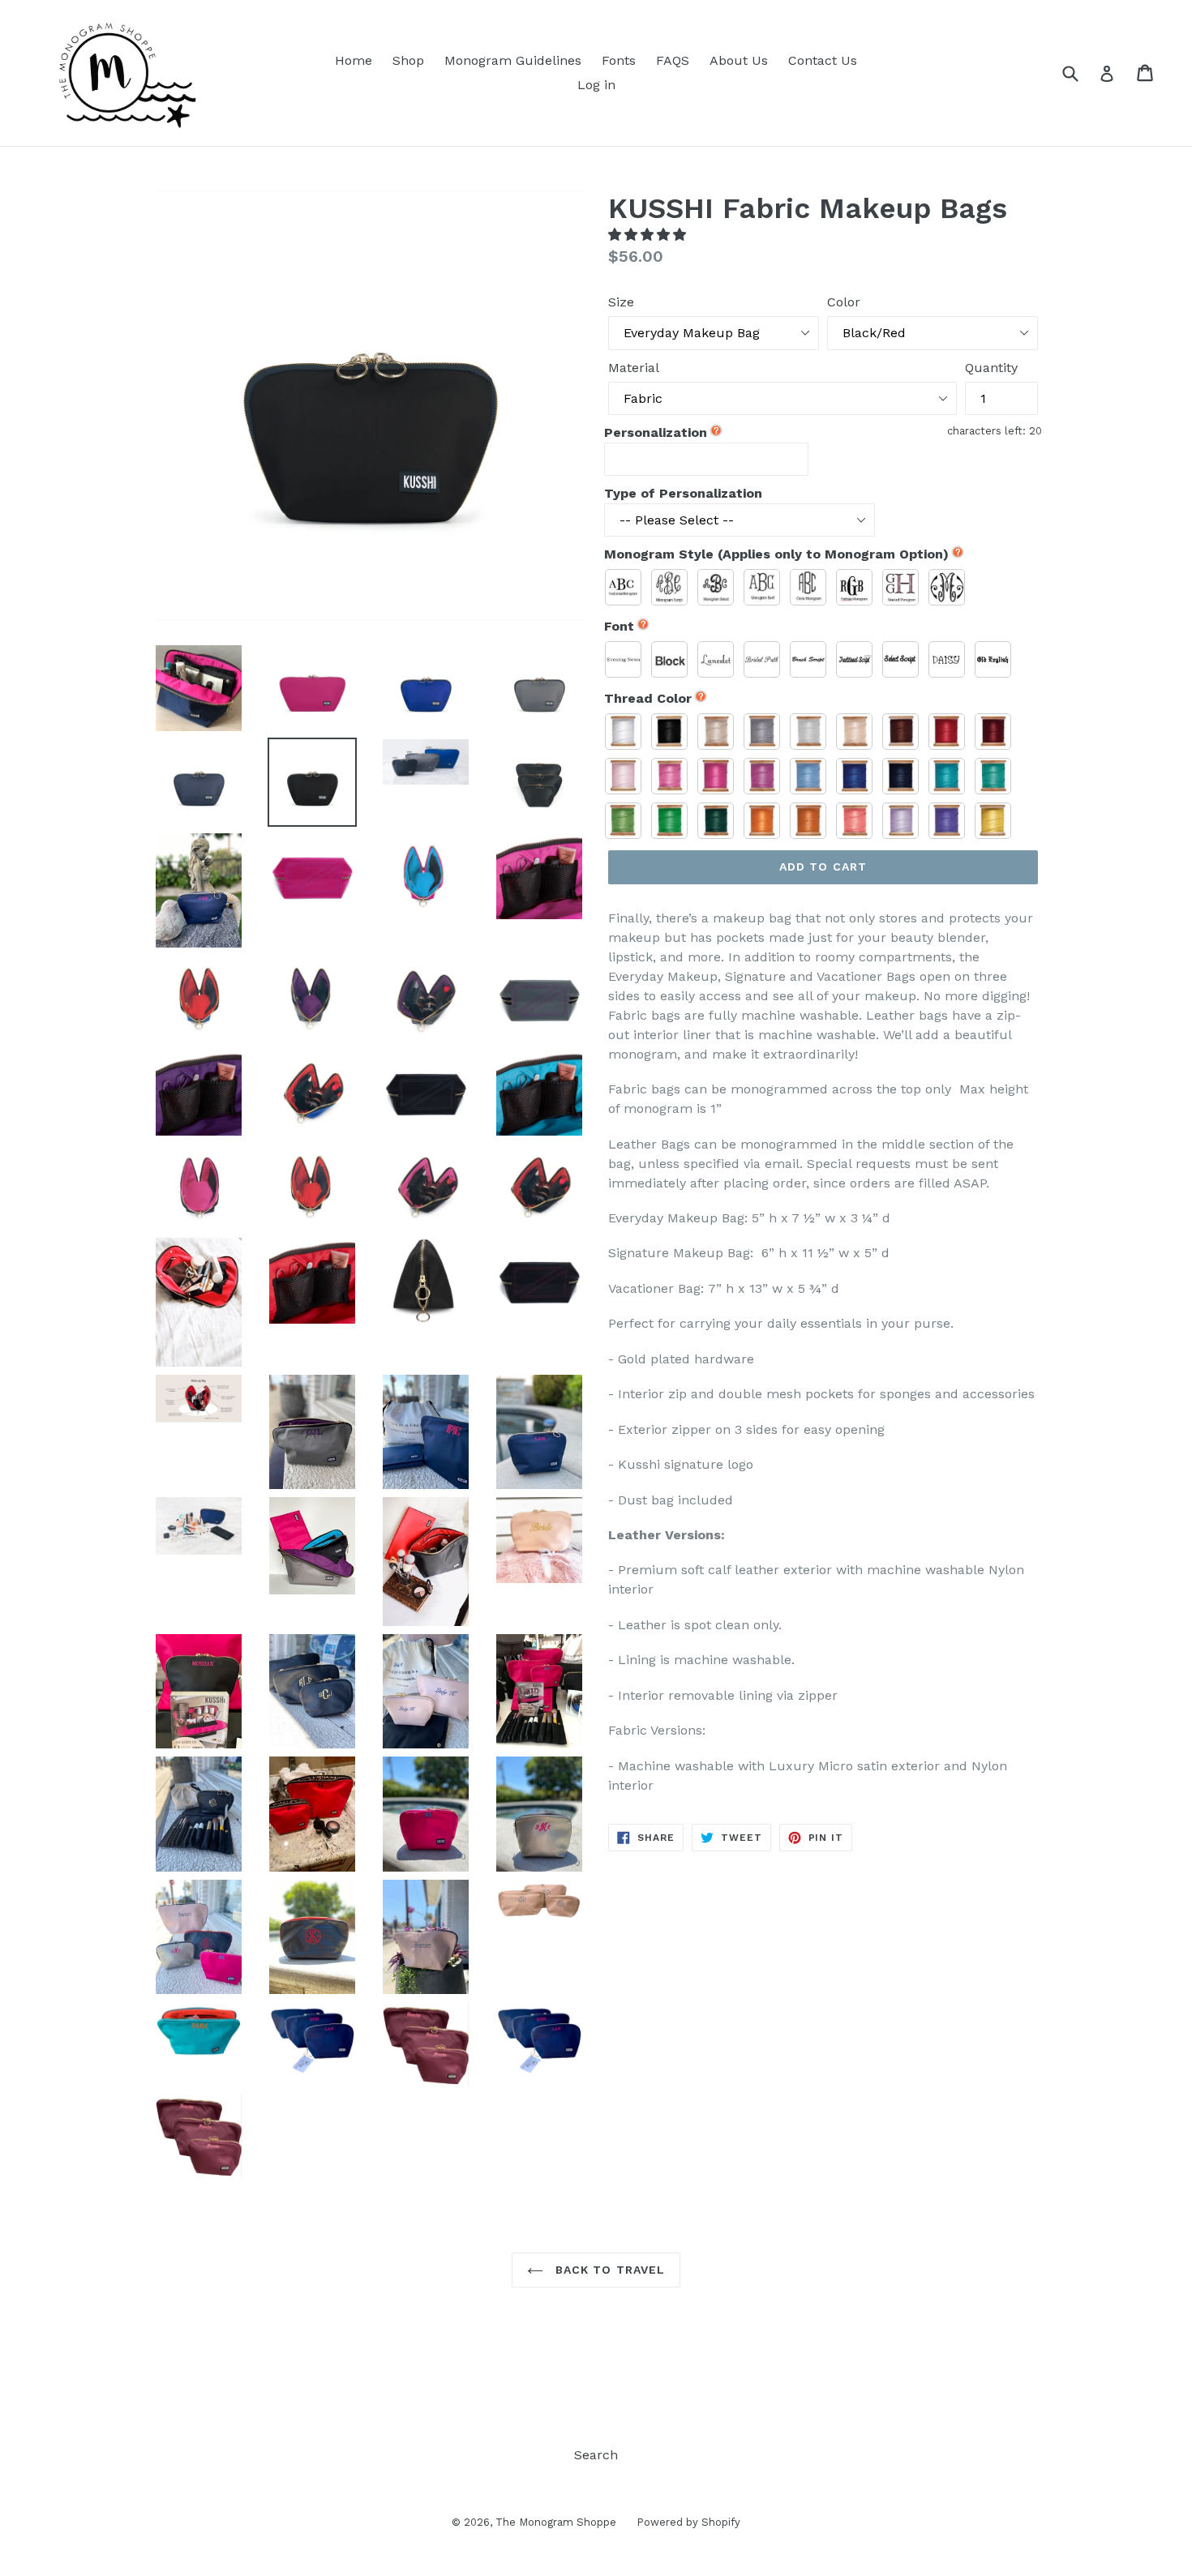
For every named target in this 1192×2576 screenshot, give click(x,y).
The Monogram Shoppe (556, 2522)
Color (844, 302)
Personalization (656, 432)
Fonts (619, 60)
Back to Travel (609, 2270)
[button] (649, 235)
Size (621, 302)
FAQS (673, 60)
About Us (739, 60)
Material (634, 368)
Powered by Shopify (688, 2522)
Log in (596, 85)
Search (596, 2455)
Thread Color (648, 698)
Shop (408, 60)
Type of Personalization (683, 493)
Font (619, 626)
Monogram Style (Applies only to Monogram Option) (776, 554)
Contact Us (823, 60)
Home (354, 60)
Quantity (991, 368)
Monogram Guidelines (513, 60)
